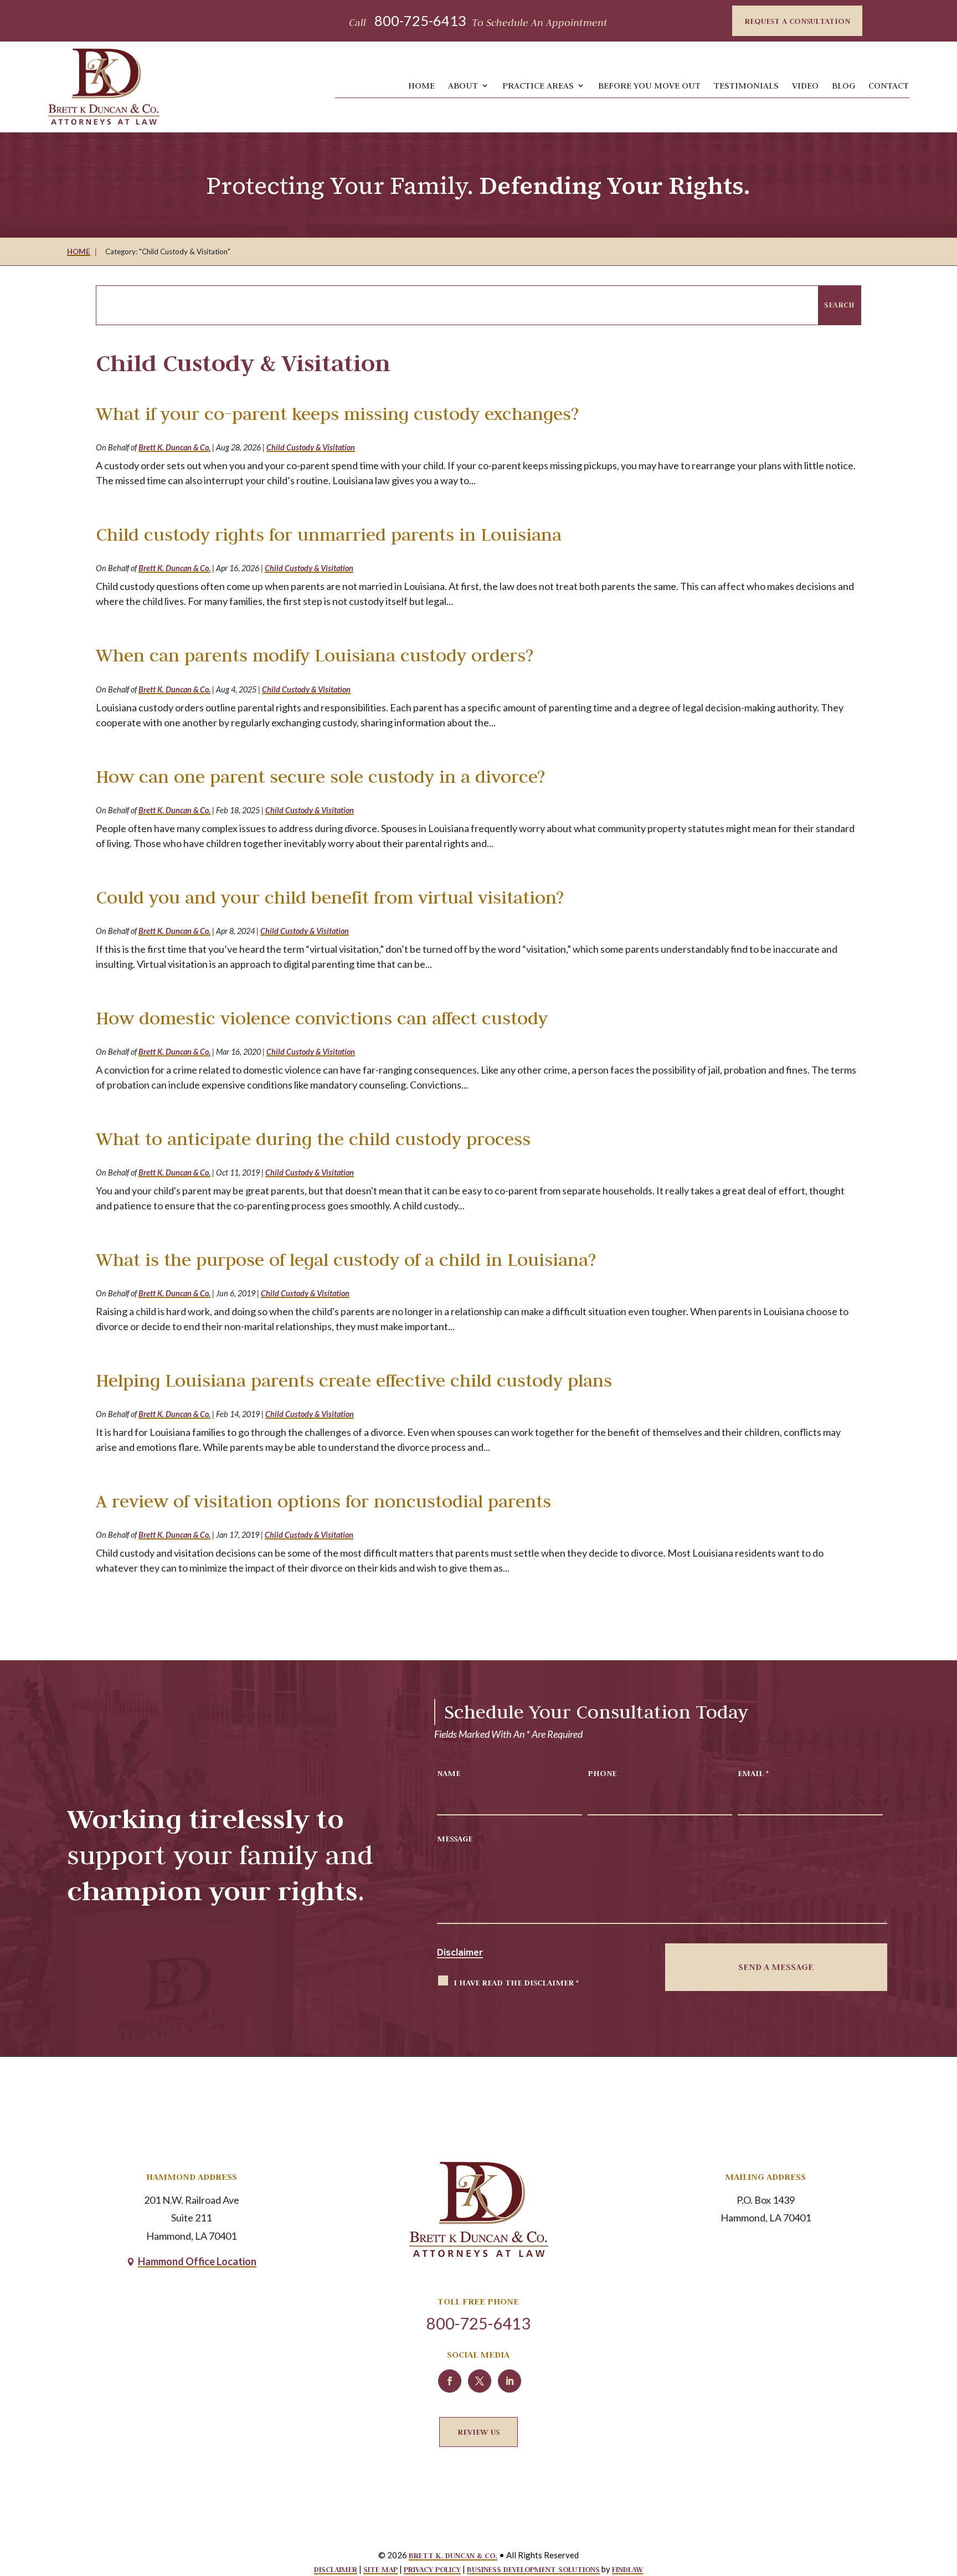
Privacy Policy (432, 2569)
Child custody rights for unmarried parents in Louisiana (329, 534)
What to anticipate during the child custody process (313, 1139)
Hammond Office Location (197, 2261)
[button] (936, 2490)
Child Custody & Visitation (311, 447)
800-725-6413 (420, 20)
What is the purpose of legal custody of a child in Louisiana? (346, 1259)
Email (753, 1773)
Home (421, 85)
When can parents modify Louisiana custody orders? (315, 655)
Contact (889, 85)
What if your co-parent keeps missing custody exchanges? (337, 414)
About (463, 85)
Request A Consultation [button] (797, 21)
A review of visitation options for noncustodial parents (323, 1501)
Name (449, 1773)
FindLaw (627, 2569)
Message (455, 1838)
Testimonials (746, 85)
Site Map (380, 2569)
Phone (602, 1773)
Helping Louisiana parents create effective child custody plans (354, 1380)
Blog (843, 85)
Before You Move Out (649, 85)
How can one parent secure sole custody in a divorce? (320, 776)
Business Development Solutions (533, 2569)
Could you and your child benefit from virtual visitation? (330, 897)
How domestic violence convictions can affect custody (322, 1018)
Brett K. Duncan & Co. (174, 447)
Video (805, 85)
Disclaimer (460, 1952)
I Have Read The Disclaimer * (516, 1982)
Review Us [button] (478, 2432)
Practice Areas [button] (538, 85)
